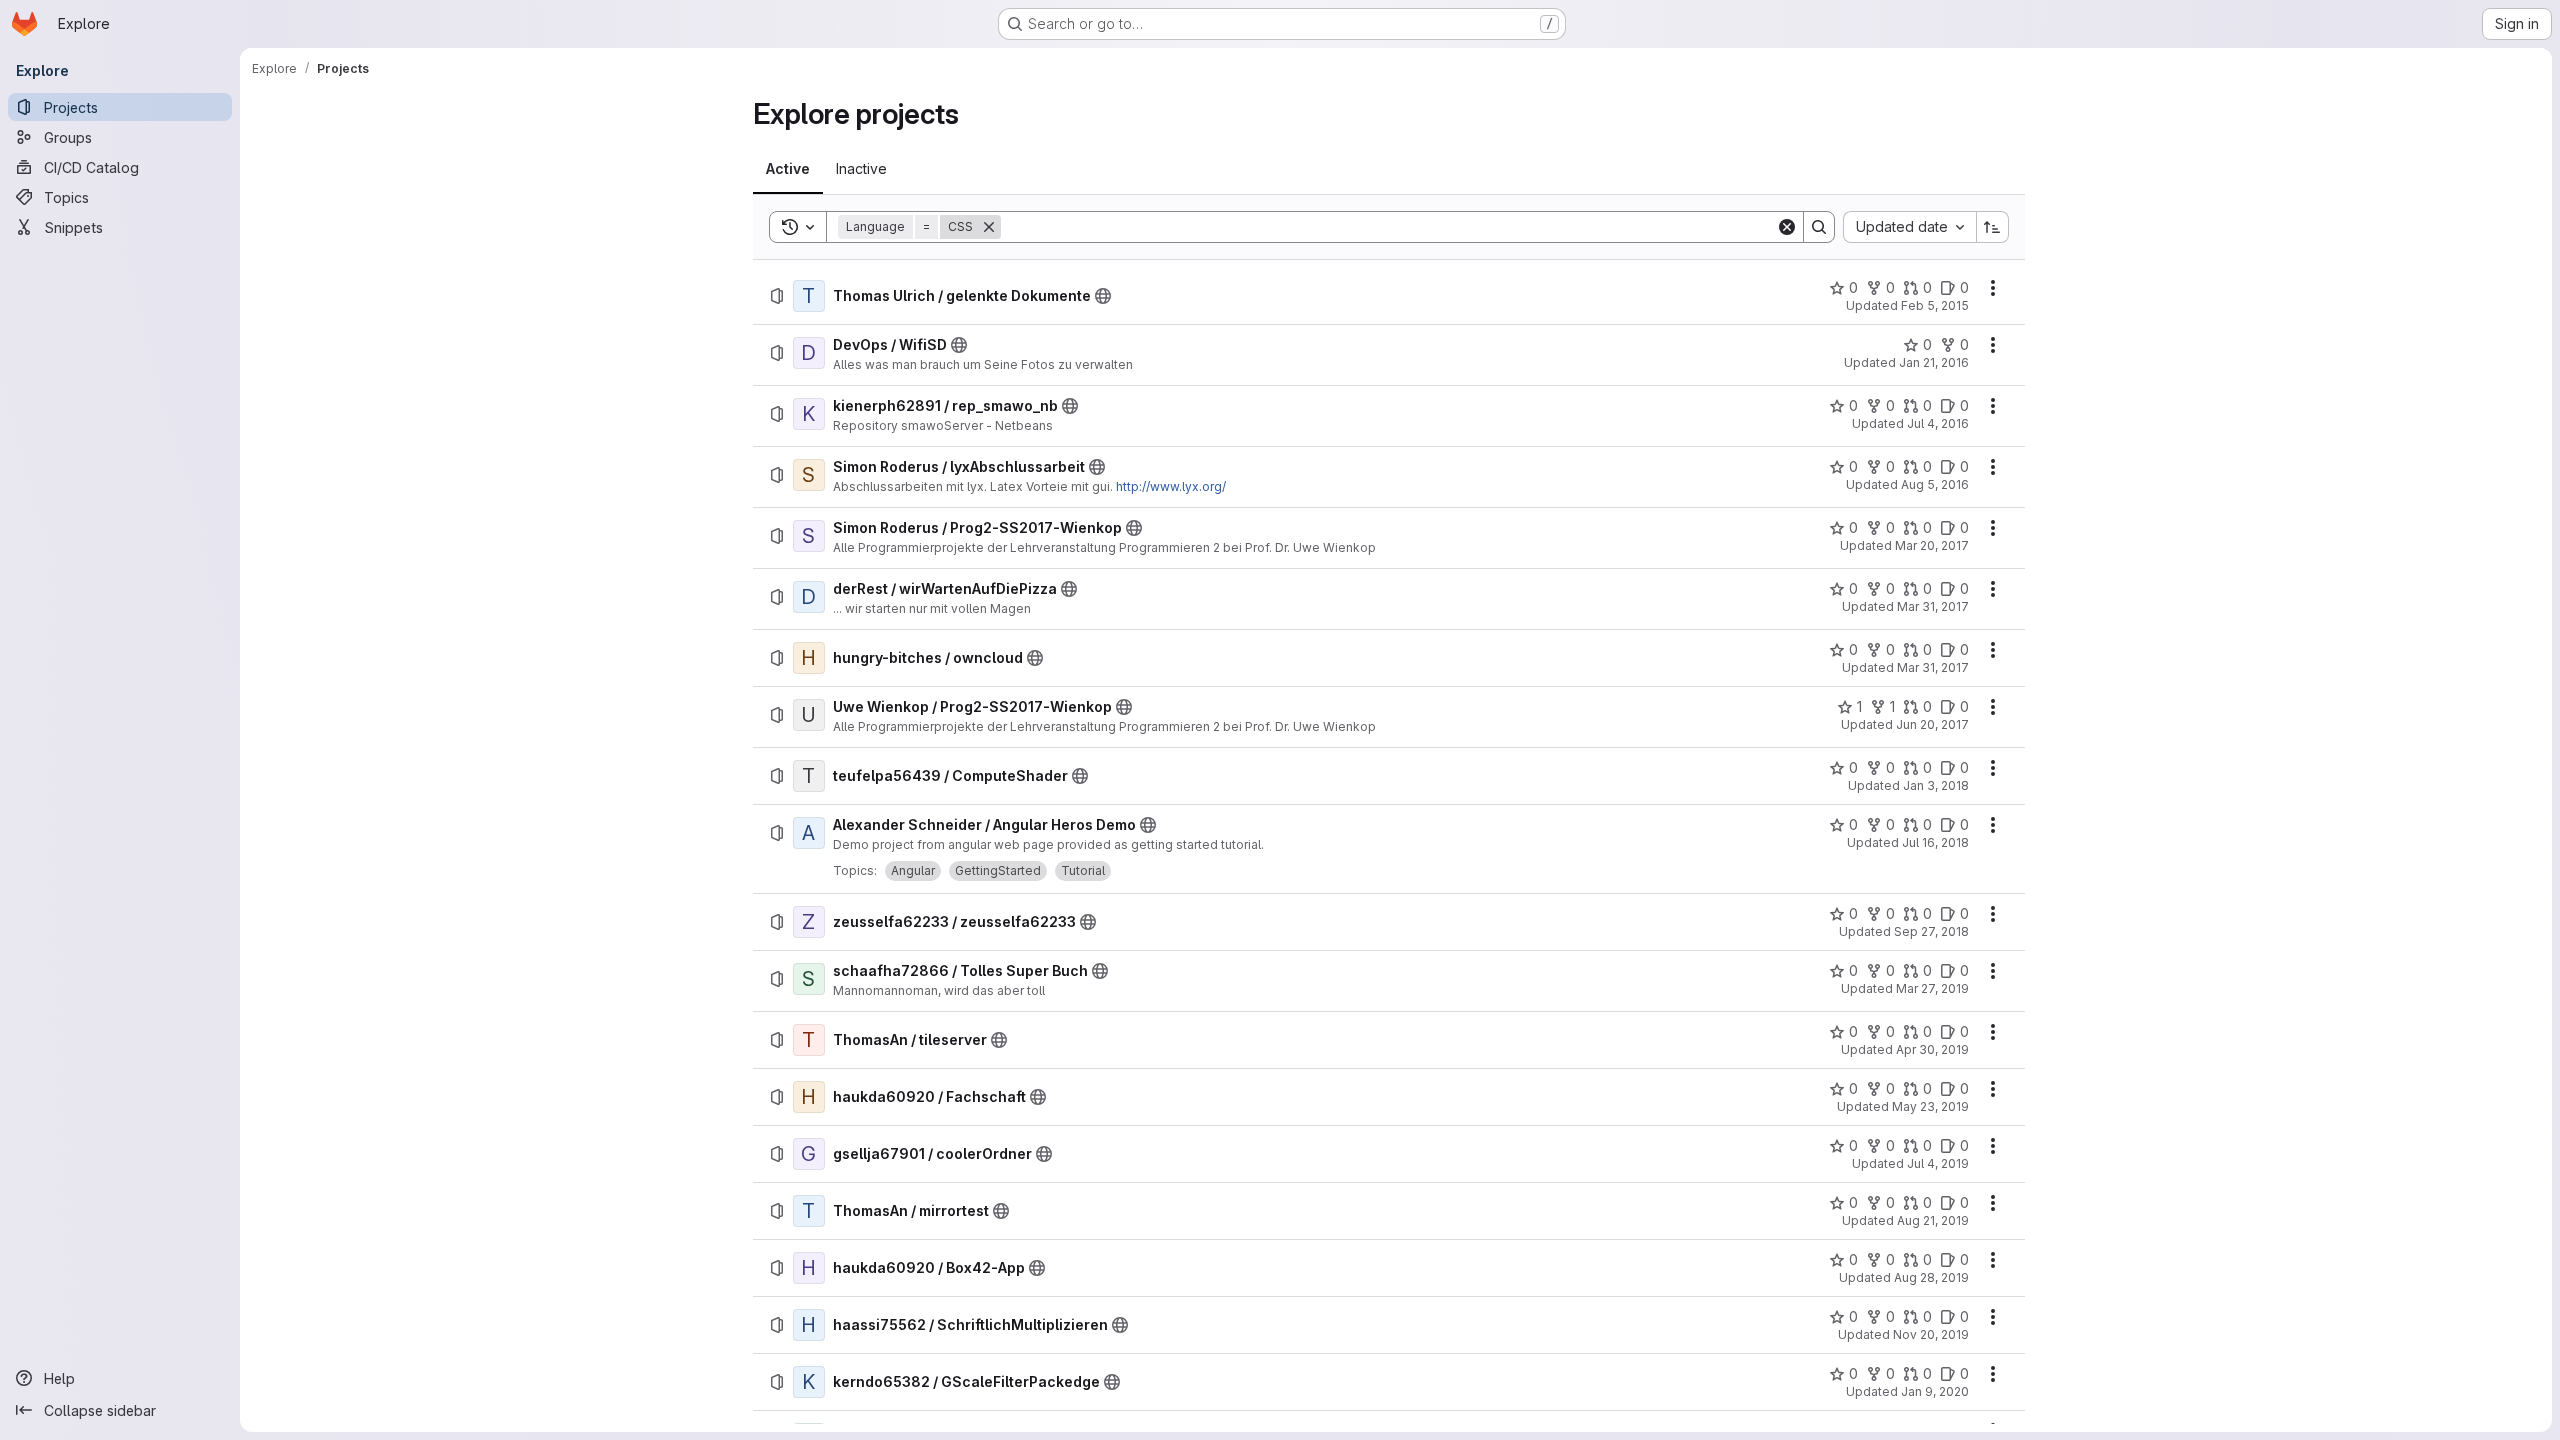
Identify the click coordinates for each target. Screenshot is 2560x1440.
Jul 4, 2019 (1938, 1163)
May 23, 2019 (1930, 1106)
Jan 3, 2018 (1936, 785)
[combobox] (1909, 227)
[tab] (788, 169)
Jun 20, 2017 (1932, 724)
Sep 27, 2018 (1931, 931)
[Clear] (1787, 227)
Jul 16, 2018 (1935, 842)
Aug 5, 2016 (1935, 484)
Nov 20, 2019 (1931, 1334)
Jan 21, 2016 (1934, 362)
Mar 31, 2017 (1933, 606)
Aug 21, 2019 (1933, 1220)
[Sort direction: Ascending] (1993, 227)
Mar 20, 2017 (1932, 545)
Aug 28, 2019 (1931, 1277)
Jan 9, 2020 (1935, 1391)
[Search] (1819, 227)
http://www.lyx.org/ (1171, 486)
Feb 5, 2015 (1935, 305)
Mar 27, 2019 (1932, 988)
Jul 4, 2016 (1938, 423)
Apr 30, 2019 (1932, 1049)
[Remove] (989, 227)
